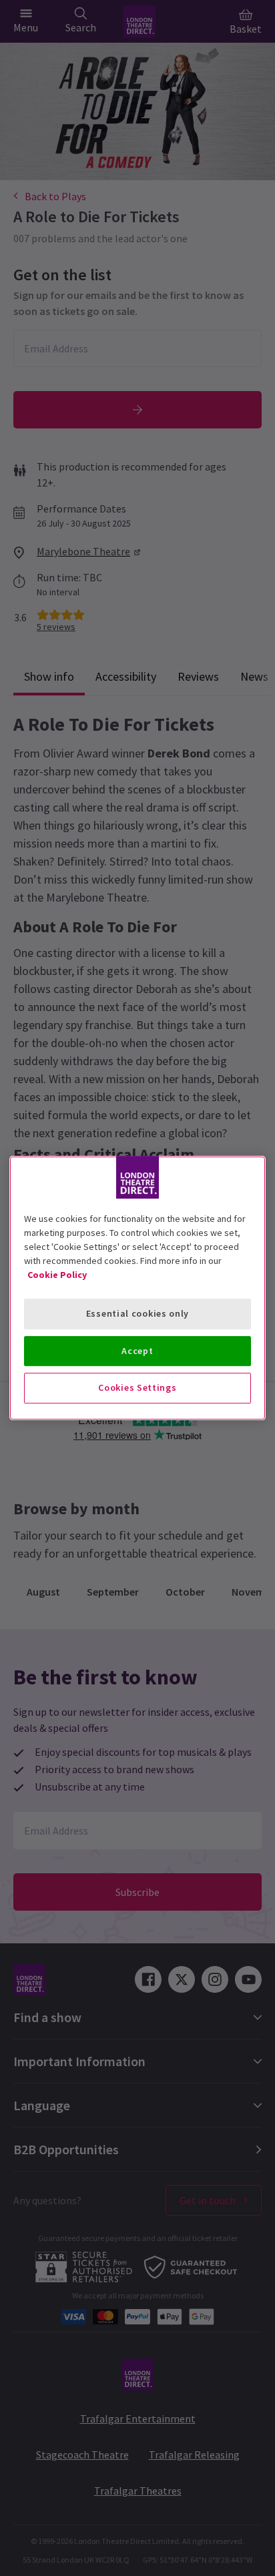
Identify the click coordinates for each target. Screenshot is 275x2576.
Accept (137, 1351)
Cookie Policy (57, 1275)
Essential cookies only (137, 1313)
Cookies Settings (137, 1387)
